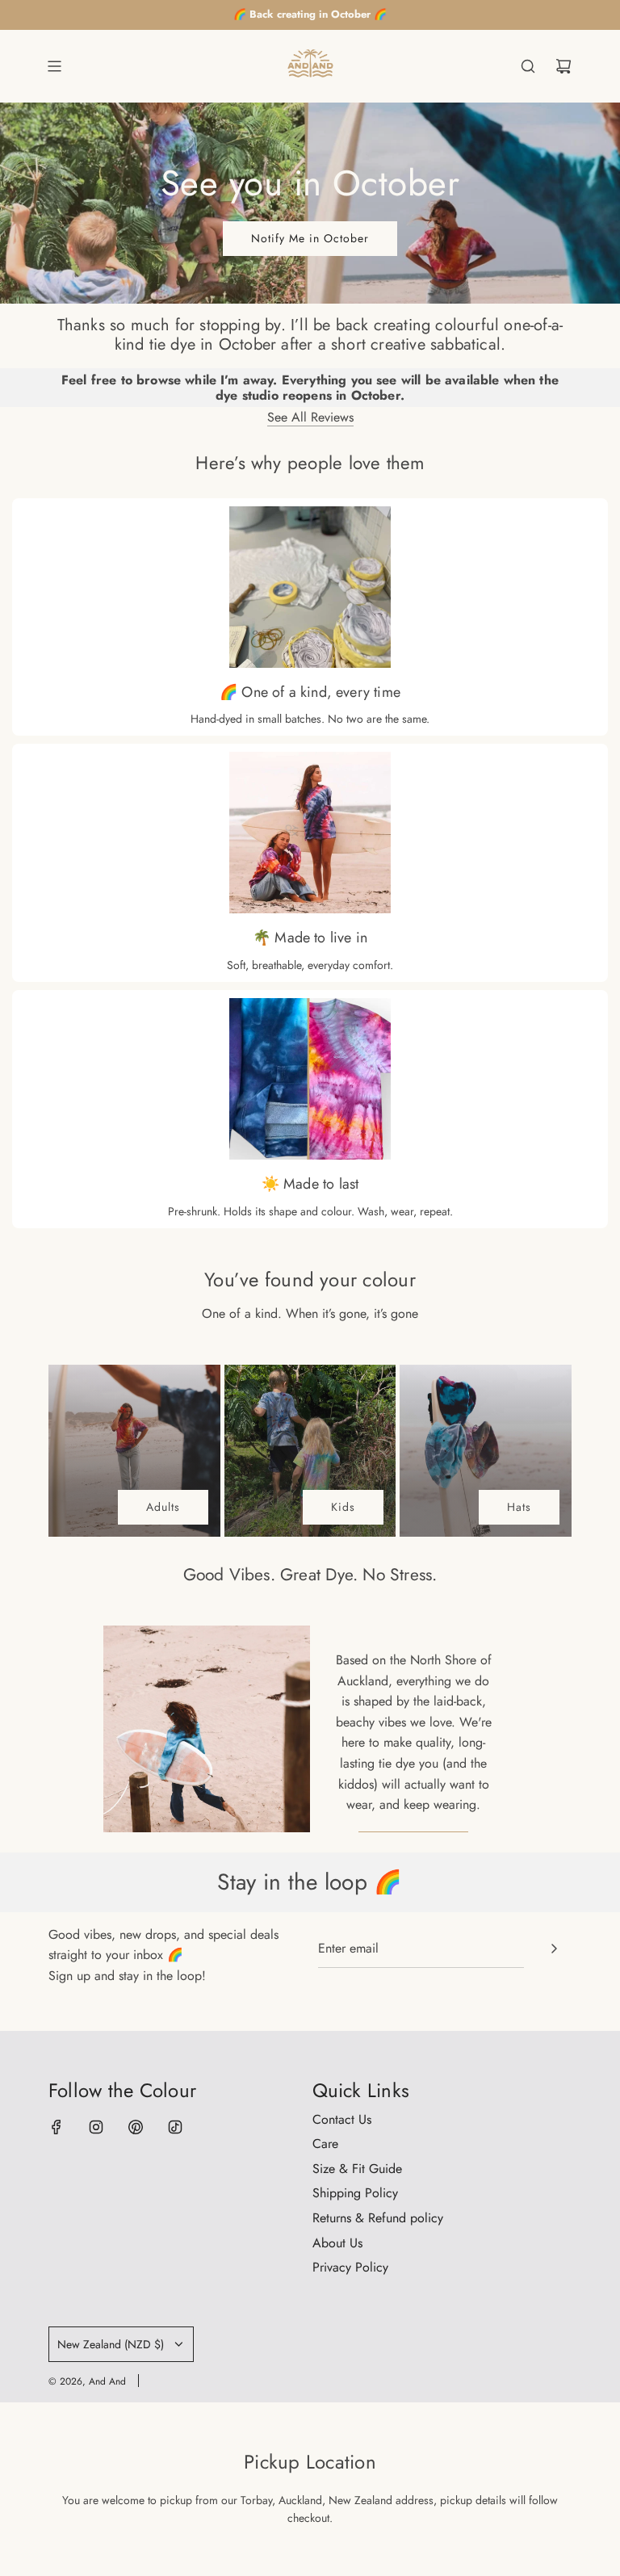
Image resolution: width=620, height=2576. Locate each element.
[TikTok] (175, 2127)
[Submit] (554, 1949)
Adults (163, 1507)
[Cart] (563, 66)
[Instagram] (96, 2127)
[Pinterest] (136, 2127)
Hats (519, 1507)
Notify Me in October (310, 238)
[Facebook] (57, 2127)
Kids (343, 1507)
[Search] (528, 66)
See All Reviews (310, 417)
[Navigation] (54, 66)
